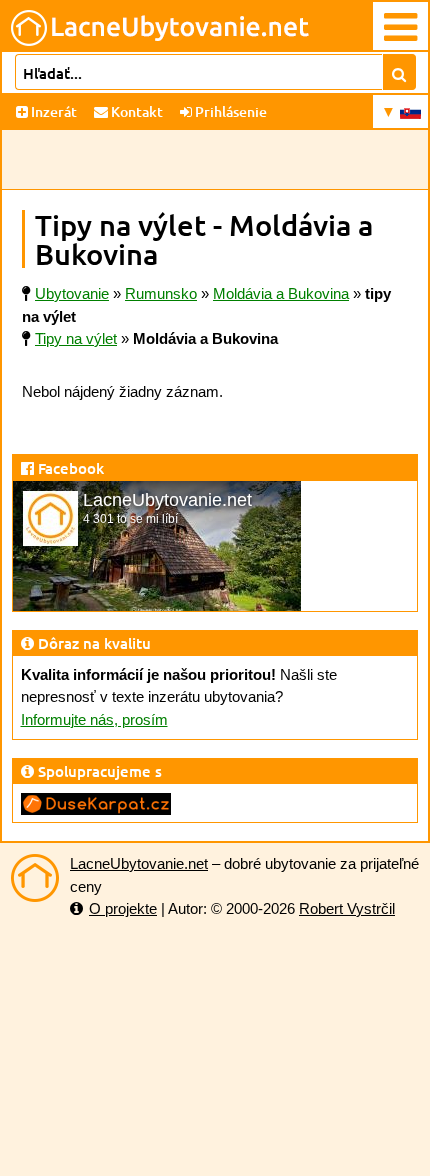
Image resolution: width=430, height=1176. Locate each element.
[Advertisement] (215, 160)
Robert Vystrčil (347, 908)
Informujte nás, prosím (94, 719)
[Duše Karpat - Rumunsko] (96, 802)
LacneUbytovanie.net (139, 863)
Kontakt (135, 111)
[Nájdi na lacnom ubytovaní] (399, 72)
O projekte (123, 908)
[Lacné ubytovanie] (35, 878)
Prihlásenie (229, 111)
